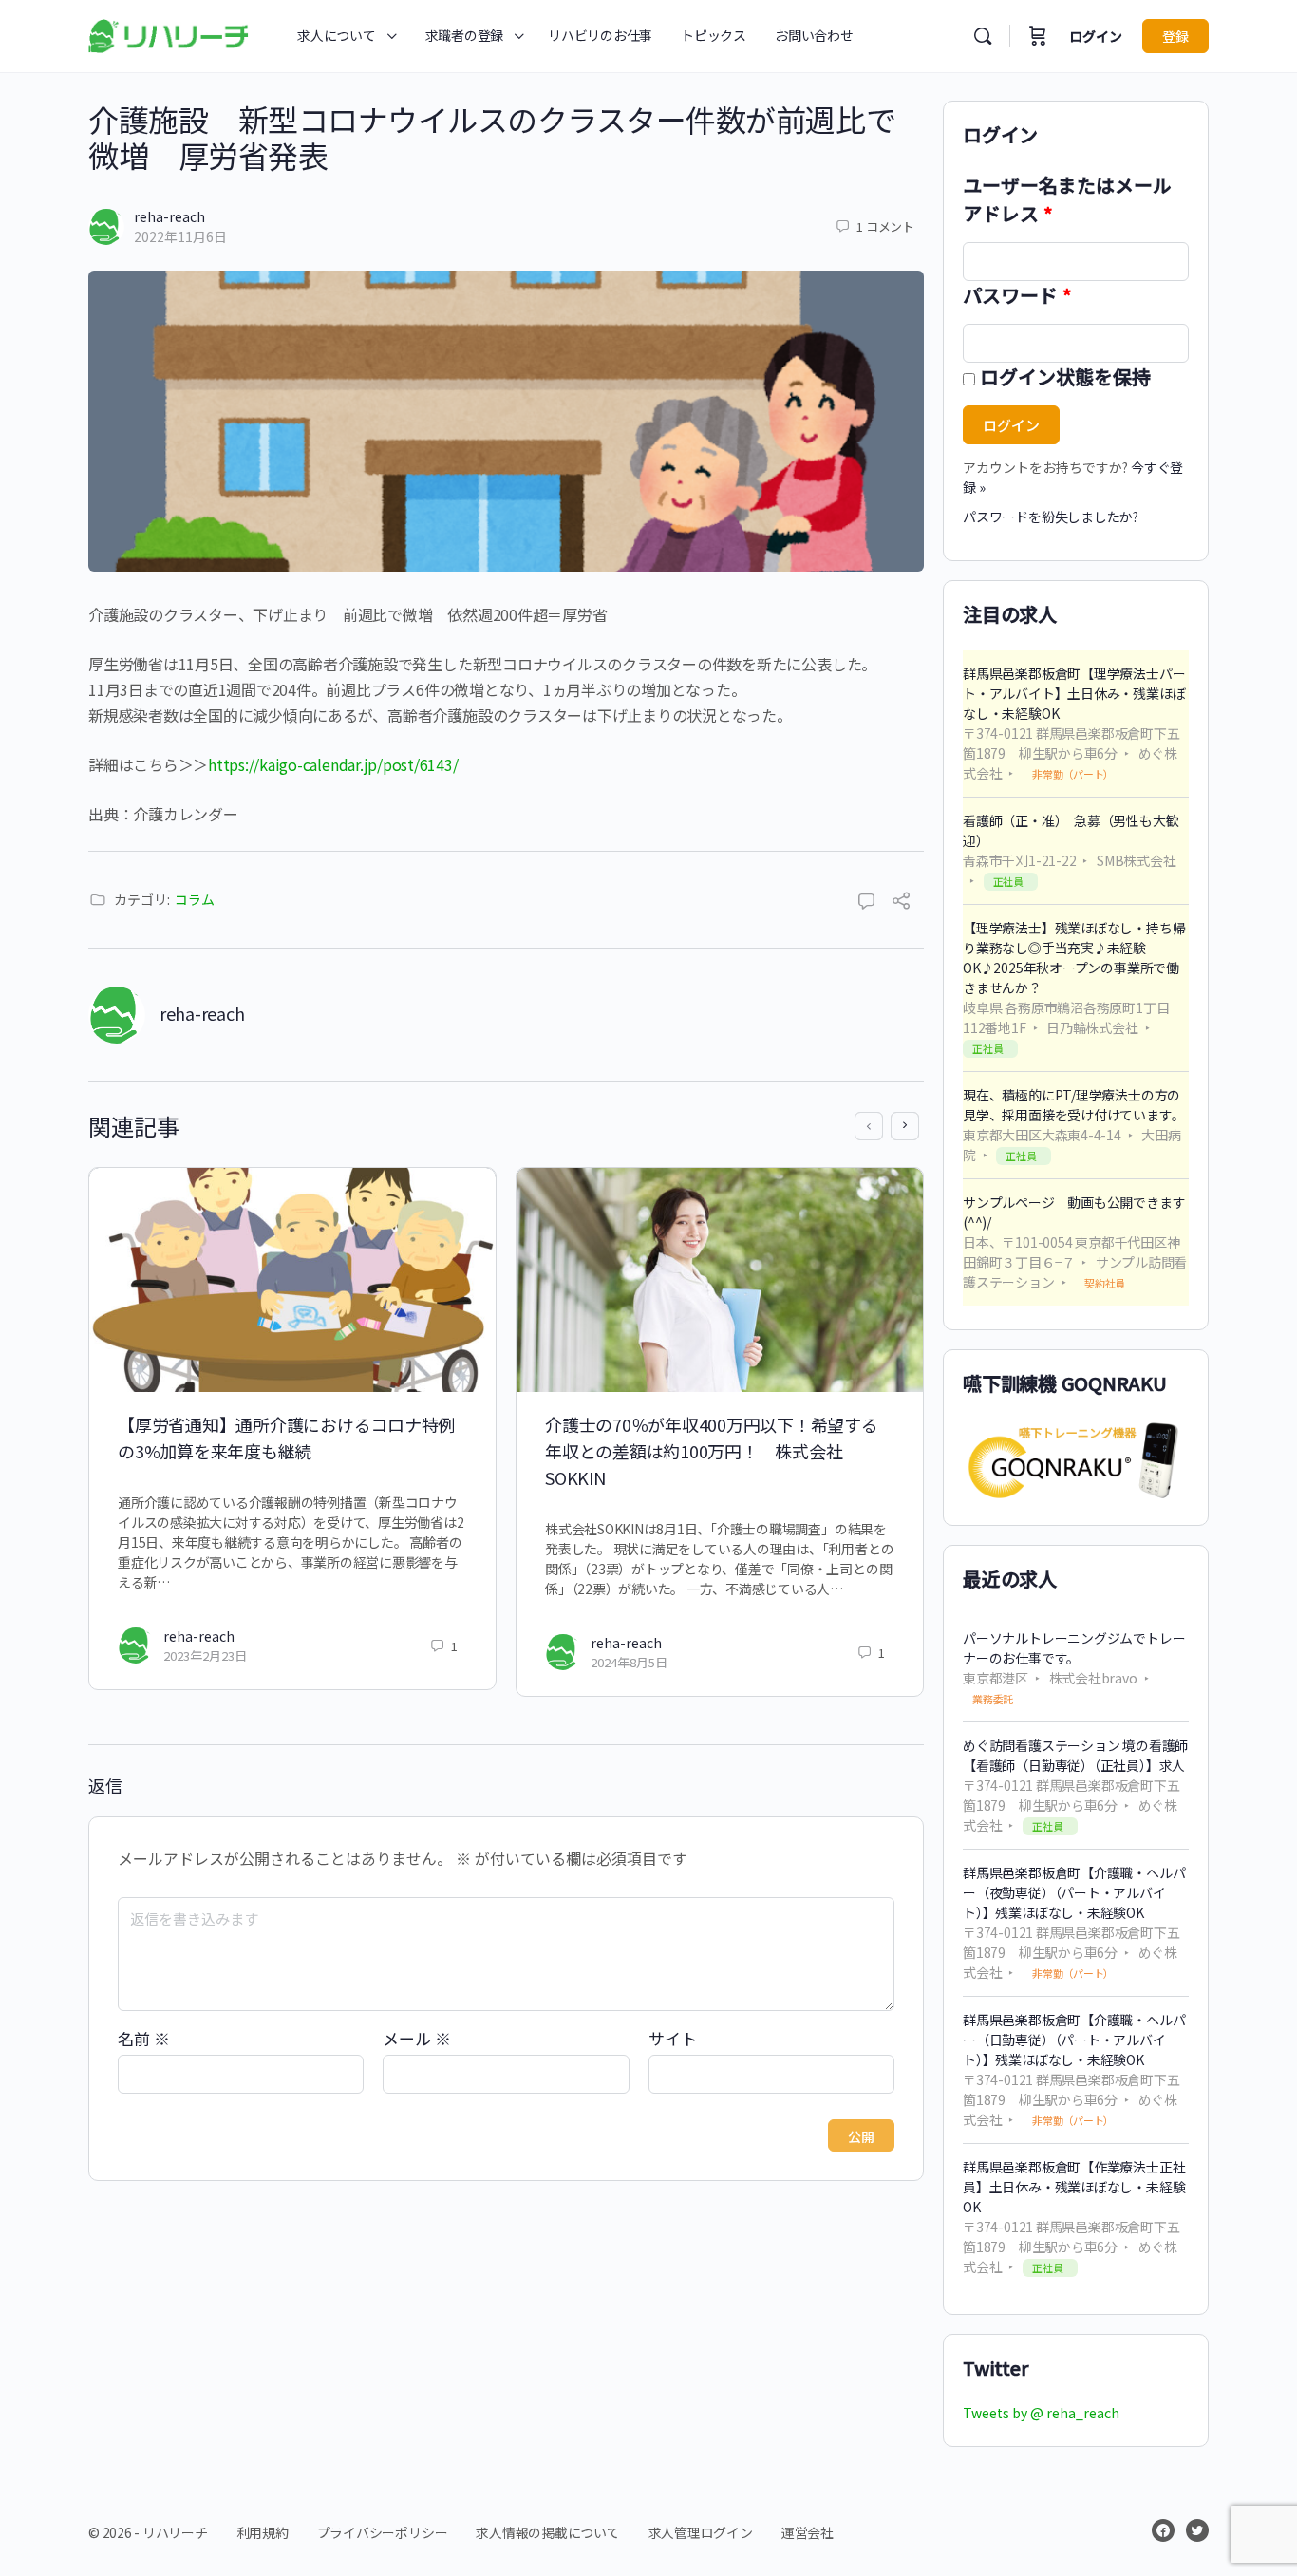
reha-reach (169, 216)
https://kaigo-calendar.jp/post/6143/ (333, 764)
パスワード (1017, 295)
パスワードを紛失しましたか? (1051, 517)
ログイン (1096, 36)
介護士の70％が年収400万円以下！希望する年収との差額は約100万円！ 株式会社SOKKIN (712, 1451)
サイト (673, 2038)
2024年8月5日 (629, 1662)
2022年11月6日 (180, 236)
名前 (144, 2038)
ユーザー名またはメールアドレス (1067, 199)
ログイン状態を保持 (1065, 376)
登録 (1175, 36)
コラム (195, 899)
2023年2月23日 (205, 1655)
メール (417, 2038)
